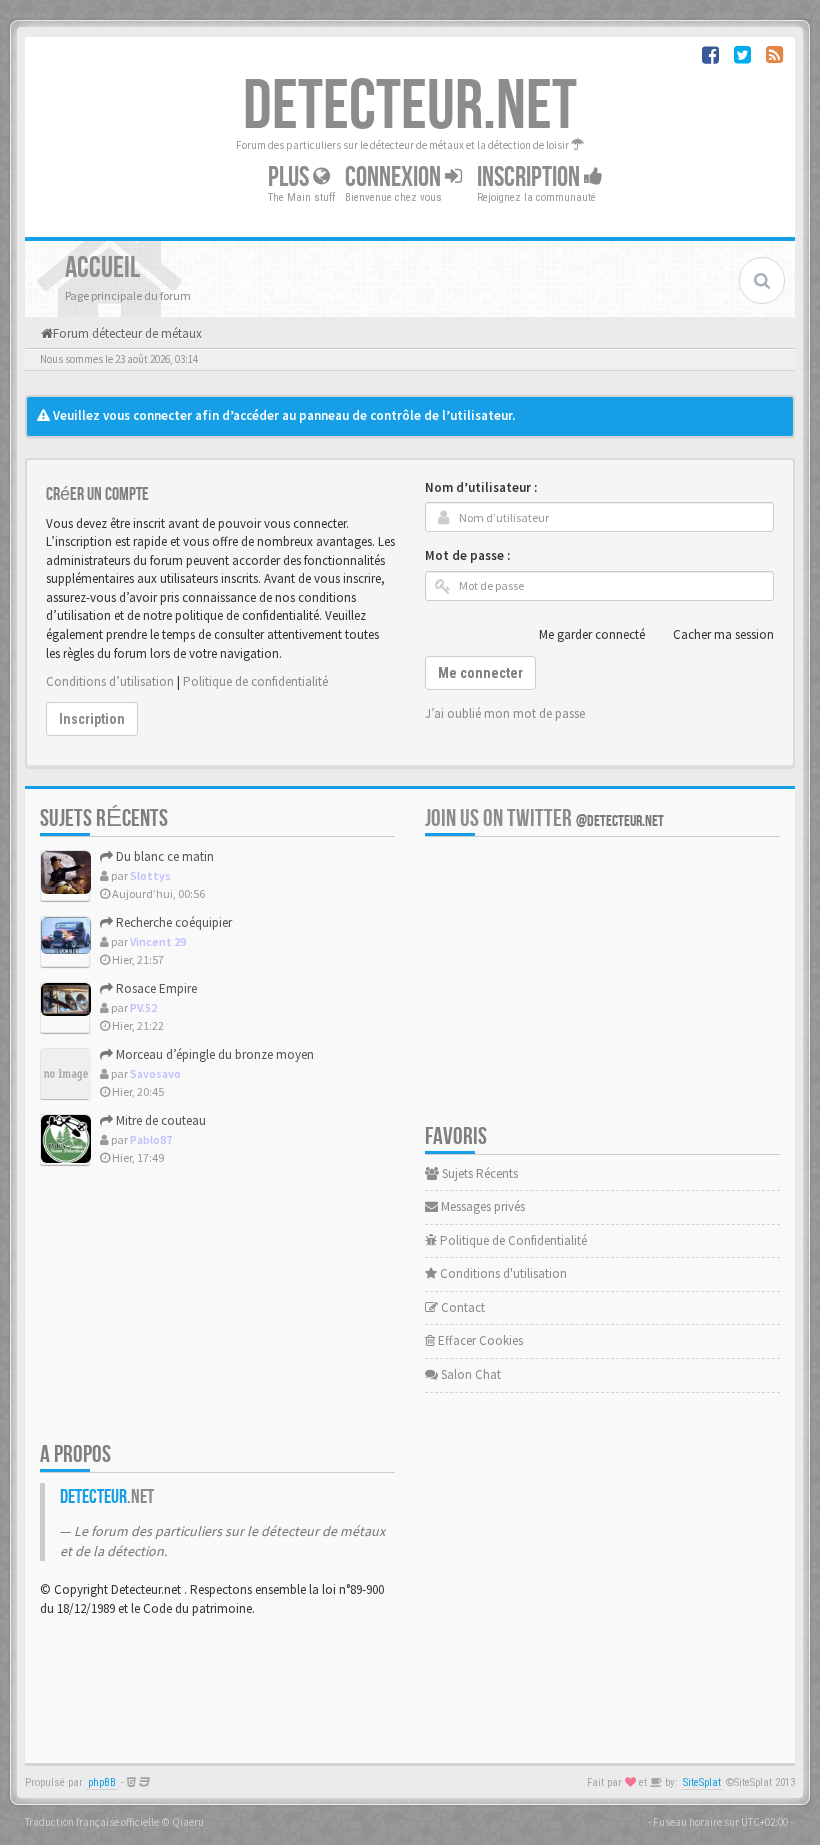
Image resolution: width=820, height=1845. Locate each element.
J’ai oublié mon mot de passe (505, 713)
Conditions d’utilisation (110, 681)
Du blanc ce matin (163, 856)
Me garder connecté (592, 634)
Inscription (530, 177)
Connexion (395, 177)
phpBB (102, 1782)
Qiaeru (188, 1822)
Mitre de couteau (159, 1120)
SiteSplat (702, 1782)
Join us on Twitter (544, 818)
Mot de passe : (467, 555)
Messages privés (481, 1206)
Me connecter (480, 673)
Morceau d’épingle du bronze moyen (213, 1054)
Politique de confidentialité (255, 681)
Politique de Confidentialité (512, 1240)
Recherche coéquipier (172, 922)
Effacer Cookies (479, 1340)
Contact (461, 1307)
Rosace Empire (155, 988)
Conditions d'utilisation (502, 1273)
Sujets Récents (478, 1173)
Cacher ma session (723, 634)
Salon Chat (469, 1374)
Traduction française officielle (92, 1822)
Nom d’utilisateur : (481, 487)
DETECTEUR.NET (410, 107)
